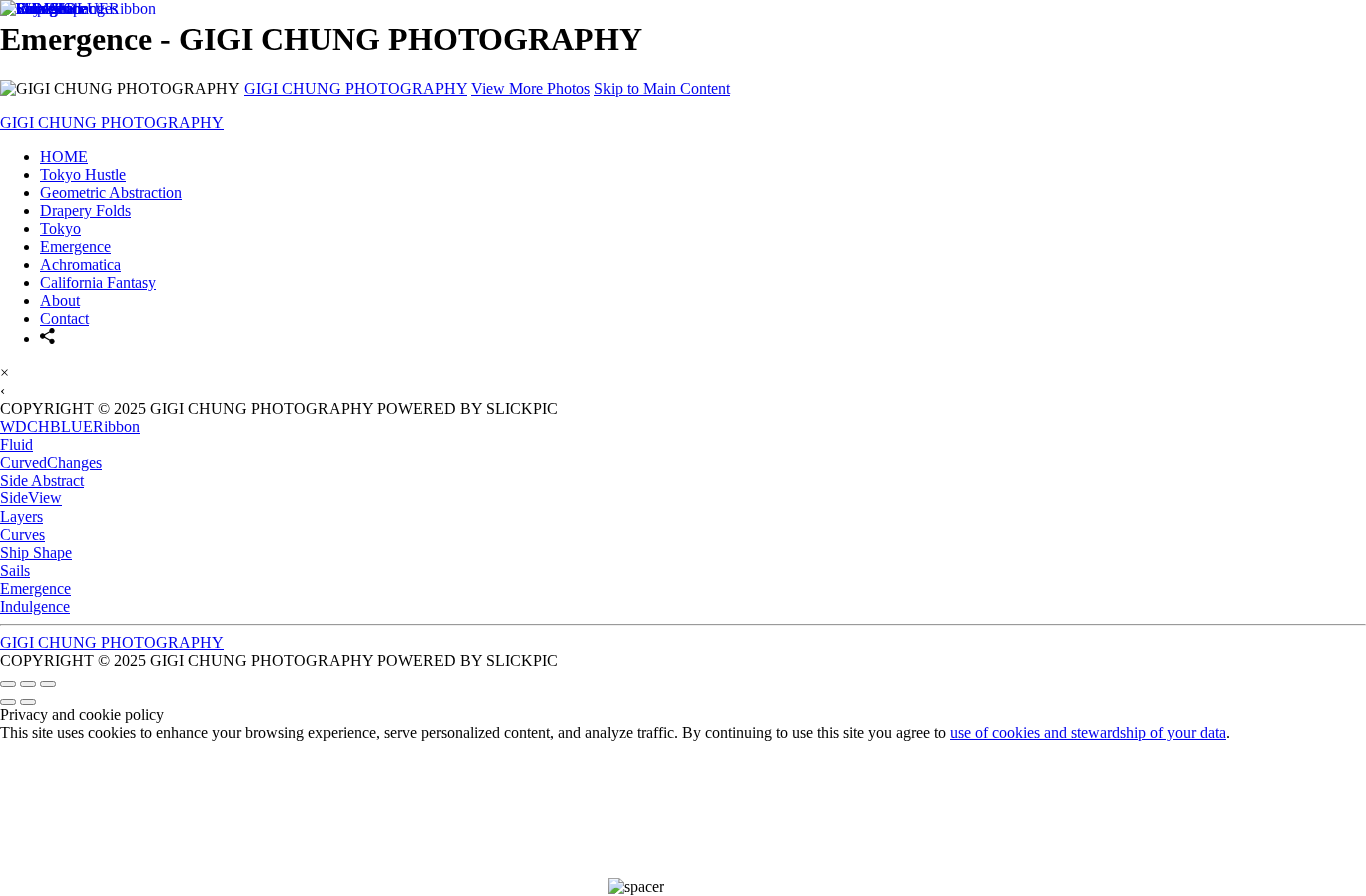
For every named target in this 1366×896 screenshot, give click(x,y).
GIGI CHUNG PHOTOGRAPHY (355, 88)
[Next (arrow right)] (28, 702)
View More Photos (530, 88)
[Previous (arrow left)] (8, 702)
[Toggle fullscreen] (28, 684)
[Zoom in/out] (48, 684)
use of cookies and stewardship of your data (1088, 732)
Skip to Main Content (662, 88)
